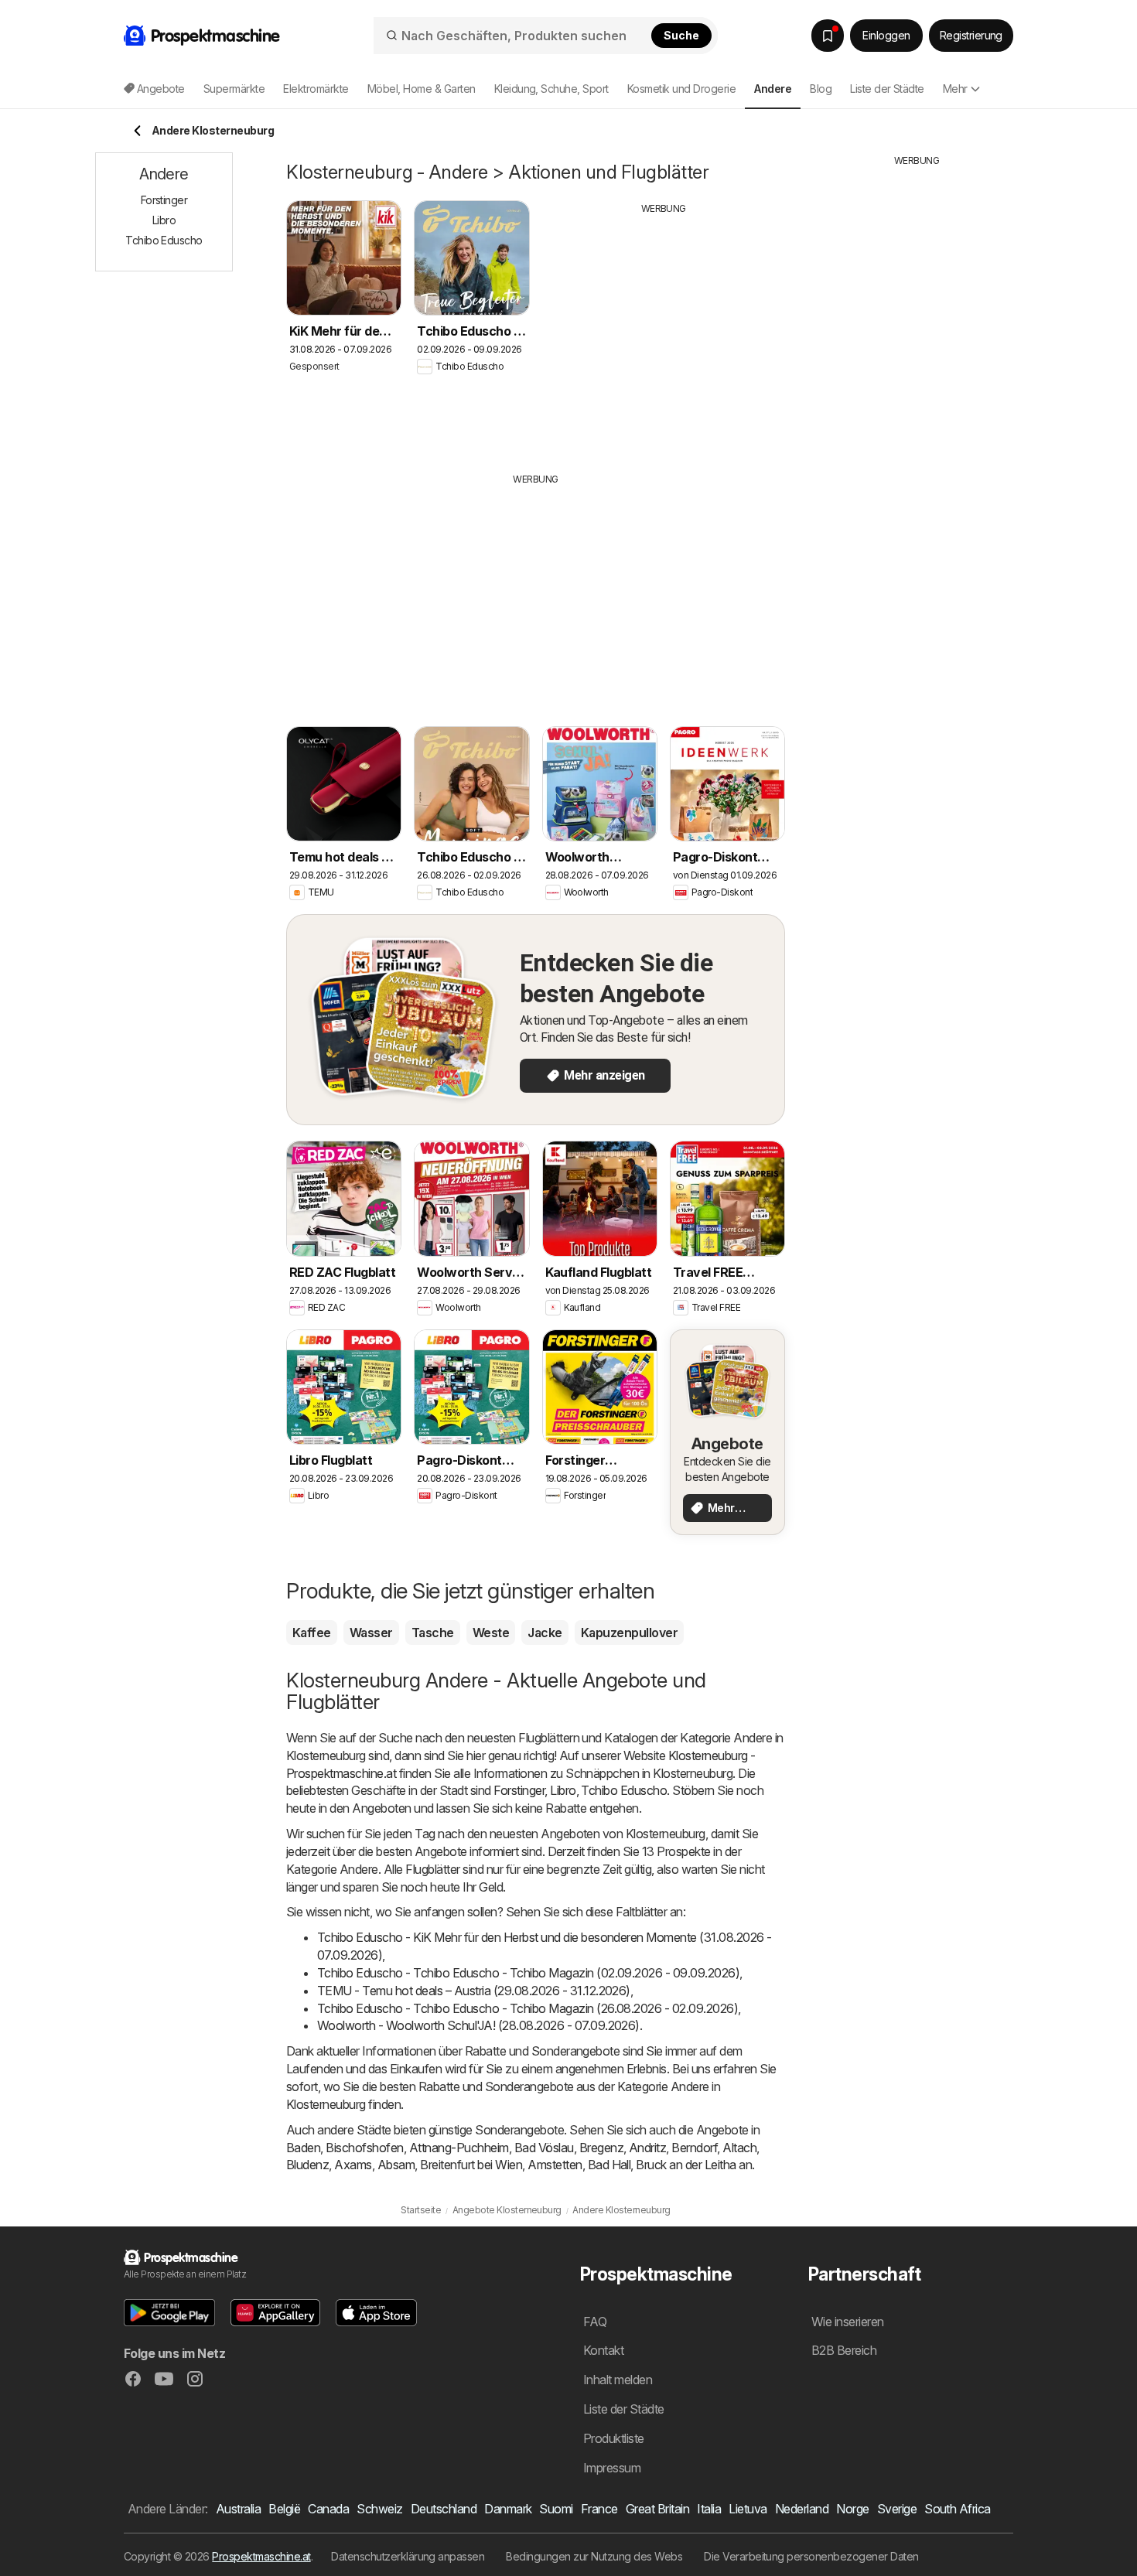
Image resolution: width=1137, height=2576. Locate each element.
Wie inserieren (848, 2322)
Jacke (545, 1633)
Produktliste (614, 2438)
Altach (739, 2148)
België (284, 2509)
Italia (709, 2509)
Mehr (955, 89)
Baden (303, 2148)
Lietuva (748, 2509)
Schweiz (379, 2509)
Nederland (802, 2509)
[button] (169, 2313)
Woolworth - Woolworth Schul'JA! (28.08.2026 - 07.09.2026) (478, 2025)
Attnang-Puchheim (459, 2148)
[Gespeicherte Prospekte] (828, 36)
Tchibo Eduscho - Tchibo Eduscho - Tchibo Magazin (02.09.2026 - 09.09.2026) (528, 1973)
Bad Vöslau (544, 2148)
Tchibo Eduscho (624, 1790)
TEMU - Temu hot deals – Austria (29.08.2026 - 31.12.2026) (474, 1991)
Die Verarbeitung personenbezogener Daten (811, 2556)
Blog (821, 89)
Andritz (647, 2148)
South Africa (958, 2509)
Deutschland (444, 2509)
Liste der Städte (887, 89)
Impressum (612, 2468)
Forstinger (519, 1790)
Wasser (371, 1633)
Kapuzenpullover (629, 1633)
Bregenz (601, 2148)
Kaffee (312, 1633)
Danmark (508, 2509)
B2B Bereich (844, 2350)
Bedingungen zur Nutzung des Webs (594, 2556)
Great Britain (657, 2509)
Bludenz (307, 2165)
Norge (852, 2509)
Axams (353, 2165)
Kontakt (603, 2350)
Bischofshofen (364, 2148)
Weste (491, 1633)
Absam (396, 2165)
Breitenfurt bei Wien (471, 2165)
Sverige (897, 2509)
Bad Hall (609, 2165)
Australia (238, 2509)
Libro (563, 1790)
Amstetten (555, 2165)
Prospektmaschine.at (261, 2556)
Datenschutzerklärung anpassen (408, 2556)
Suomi (556, 2509)
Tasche (433, 1633)
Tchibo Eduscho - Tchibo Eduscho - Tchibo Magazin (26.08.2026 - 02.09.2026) (528, 2008)
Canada (328, 2509)
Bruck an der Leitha (686, 2165)
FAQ (595, 2322)
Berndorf (694, 2148)
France (599, 2509)
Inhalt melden (618, 2380)
